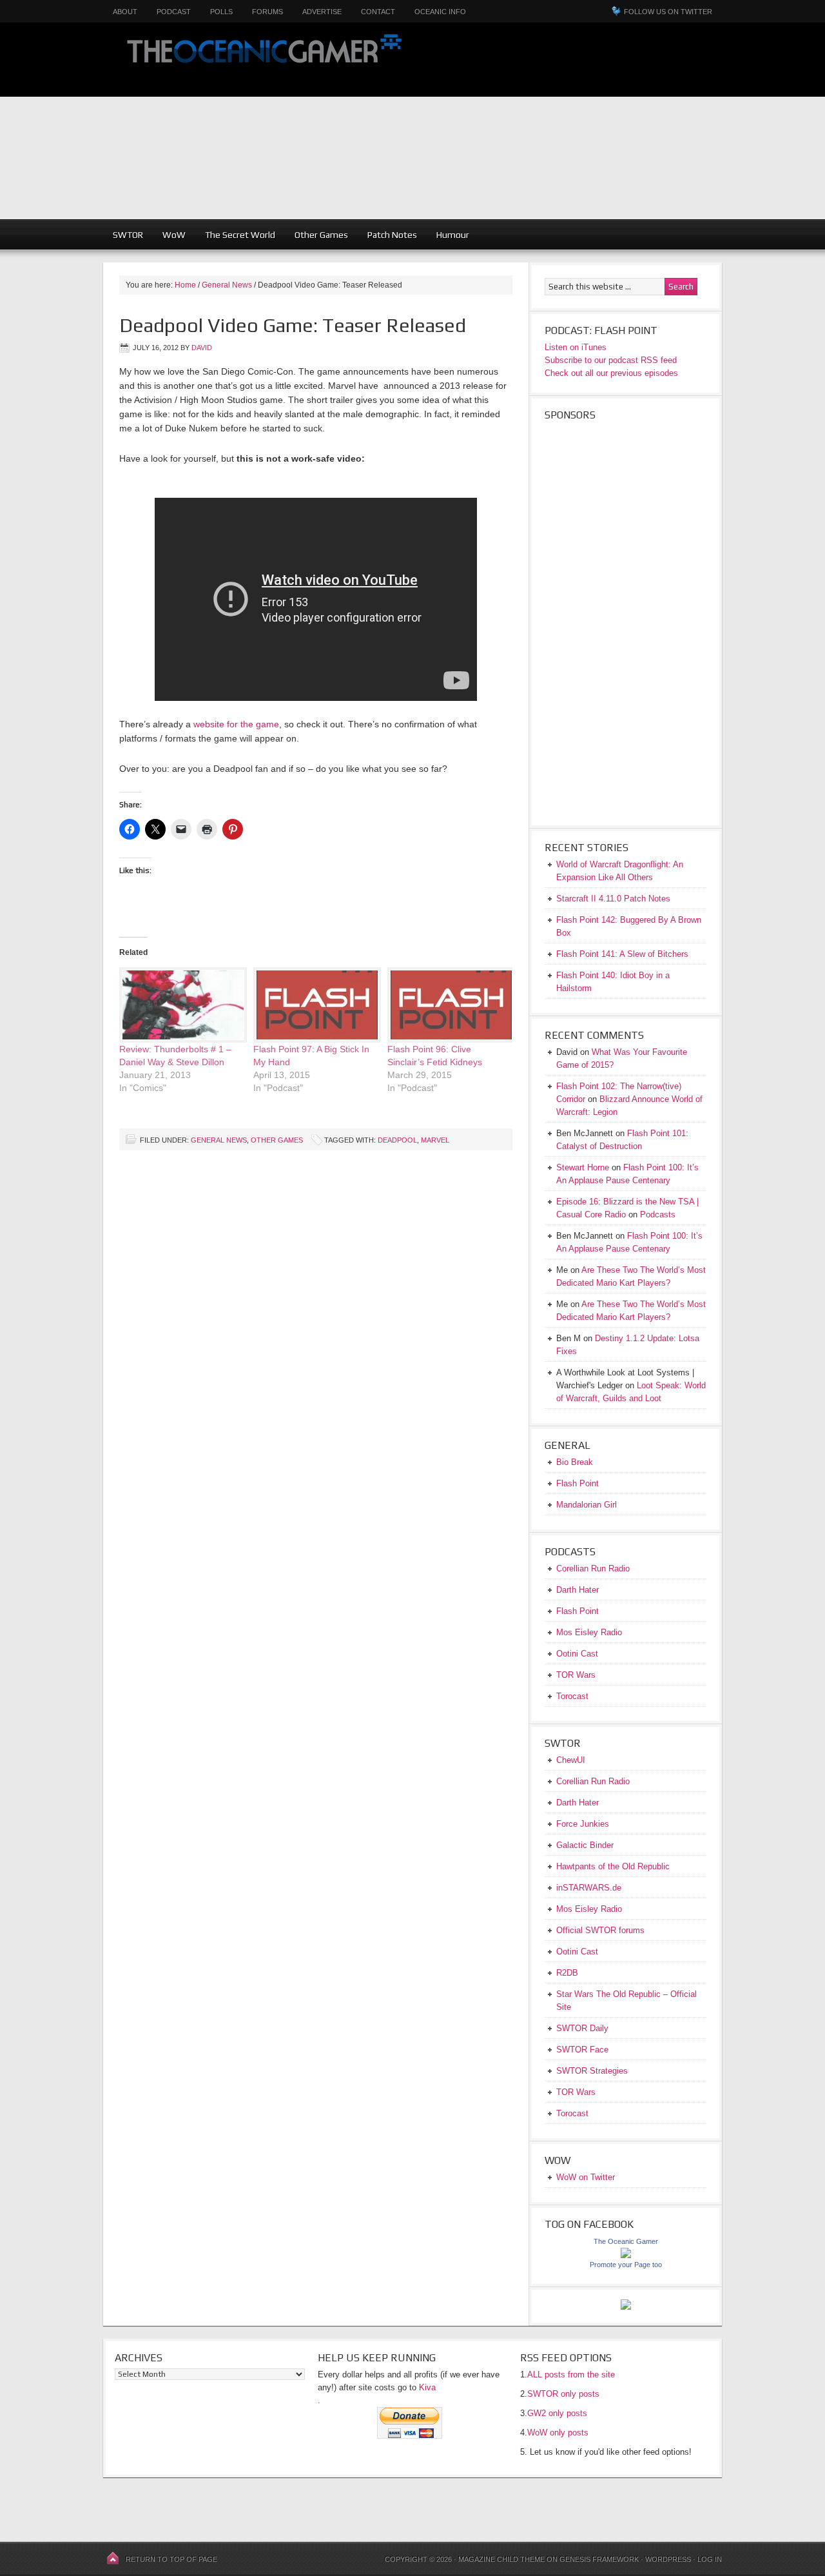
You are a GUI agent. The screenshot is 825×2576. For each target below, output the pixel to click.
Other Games (321, 235)
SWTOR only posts (563, 2394)
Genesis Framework (599, 2559)
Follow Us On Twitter (668, 12)
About (125, 12)
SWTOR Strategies (592, 2071)
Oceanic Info (440, 12)
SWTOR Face (582, 2050)
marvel (435, 1140)
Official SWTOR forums (600, 1930)
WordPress (668, 2559)
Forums (267, 12)
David (202, 348)
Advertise (322, 12)
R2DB (567, 1973)
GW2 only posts (557, 2413)
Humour (453, 235)
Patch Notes (392, 235)
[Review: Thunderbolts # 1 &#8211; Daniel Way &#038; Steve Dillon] (180, 1005)
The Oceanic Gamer (261, 60)
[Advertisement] (623, 129)
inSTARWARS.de (589, 1888)
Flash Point (577, 1483)
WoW (174, 235)
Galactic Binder (585, 1845)
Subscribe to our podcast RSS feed (611, 360)
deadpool (397, 1140)
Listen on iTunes (576, 347)
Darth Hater (577, 1590)
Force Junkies (583, 1824)
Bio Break (575, 1462)
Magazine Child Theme (501, 2559)
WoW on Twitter (586, 2177)
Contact (378, 12)
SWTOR (128, 235)
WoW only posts (558, 2433)
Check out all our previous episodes (611, 373)
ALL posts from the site (571, 2374)
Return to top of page (171, 2559)
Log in (710, 2559)
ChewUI (571, 1760)
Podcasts (658, 1214)
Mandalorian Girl (587, 1505)
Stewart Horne (583, 1167)
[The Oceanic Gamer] (626, 2255)
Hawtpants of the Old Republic (613, 1866)
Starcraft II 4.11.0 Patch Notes (613, 899)
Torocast (572, 1696)
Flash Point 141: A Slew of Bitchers (622, 954)
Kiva (427, 2387)
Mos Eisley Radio (589, 1632)
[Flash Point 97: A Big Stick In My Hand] (314, 1005)
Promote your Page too (626, 2265)
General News (219, 1140)
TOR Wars (576, 1675)
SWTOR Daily (582, 2028)
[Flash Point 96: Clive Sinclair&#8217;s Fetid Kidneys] (448, 1005)
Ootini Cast (577, 1654)
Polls (221, 12)
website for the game (236, 724)
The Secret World (240, 235)
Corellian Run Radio (593, 1568)
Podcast (174, 12)
